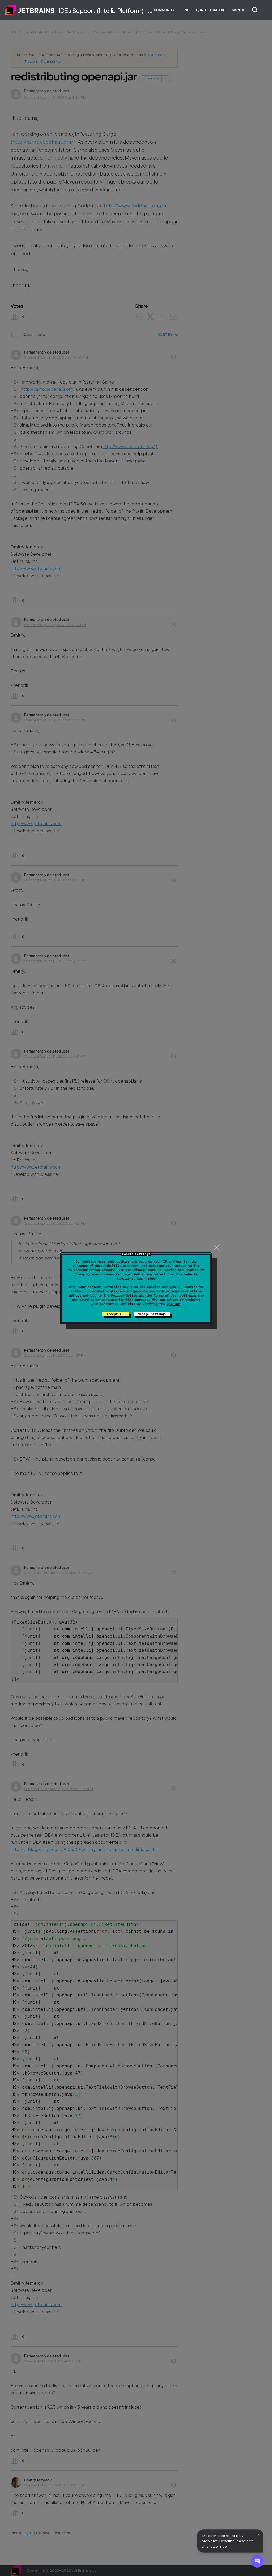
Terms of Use (165, 1296)
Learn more (146, 1279)
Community (164, 10)
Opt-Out (173, 1304)
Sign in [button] (238, 10)
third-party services (98, 1300)
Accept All (116, 1314)
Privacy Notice (124, 1296)
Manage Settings (152, 1314)
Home (30, 10)
